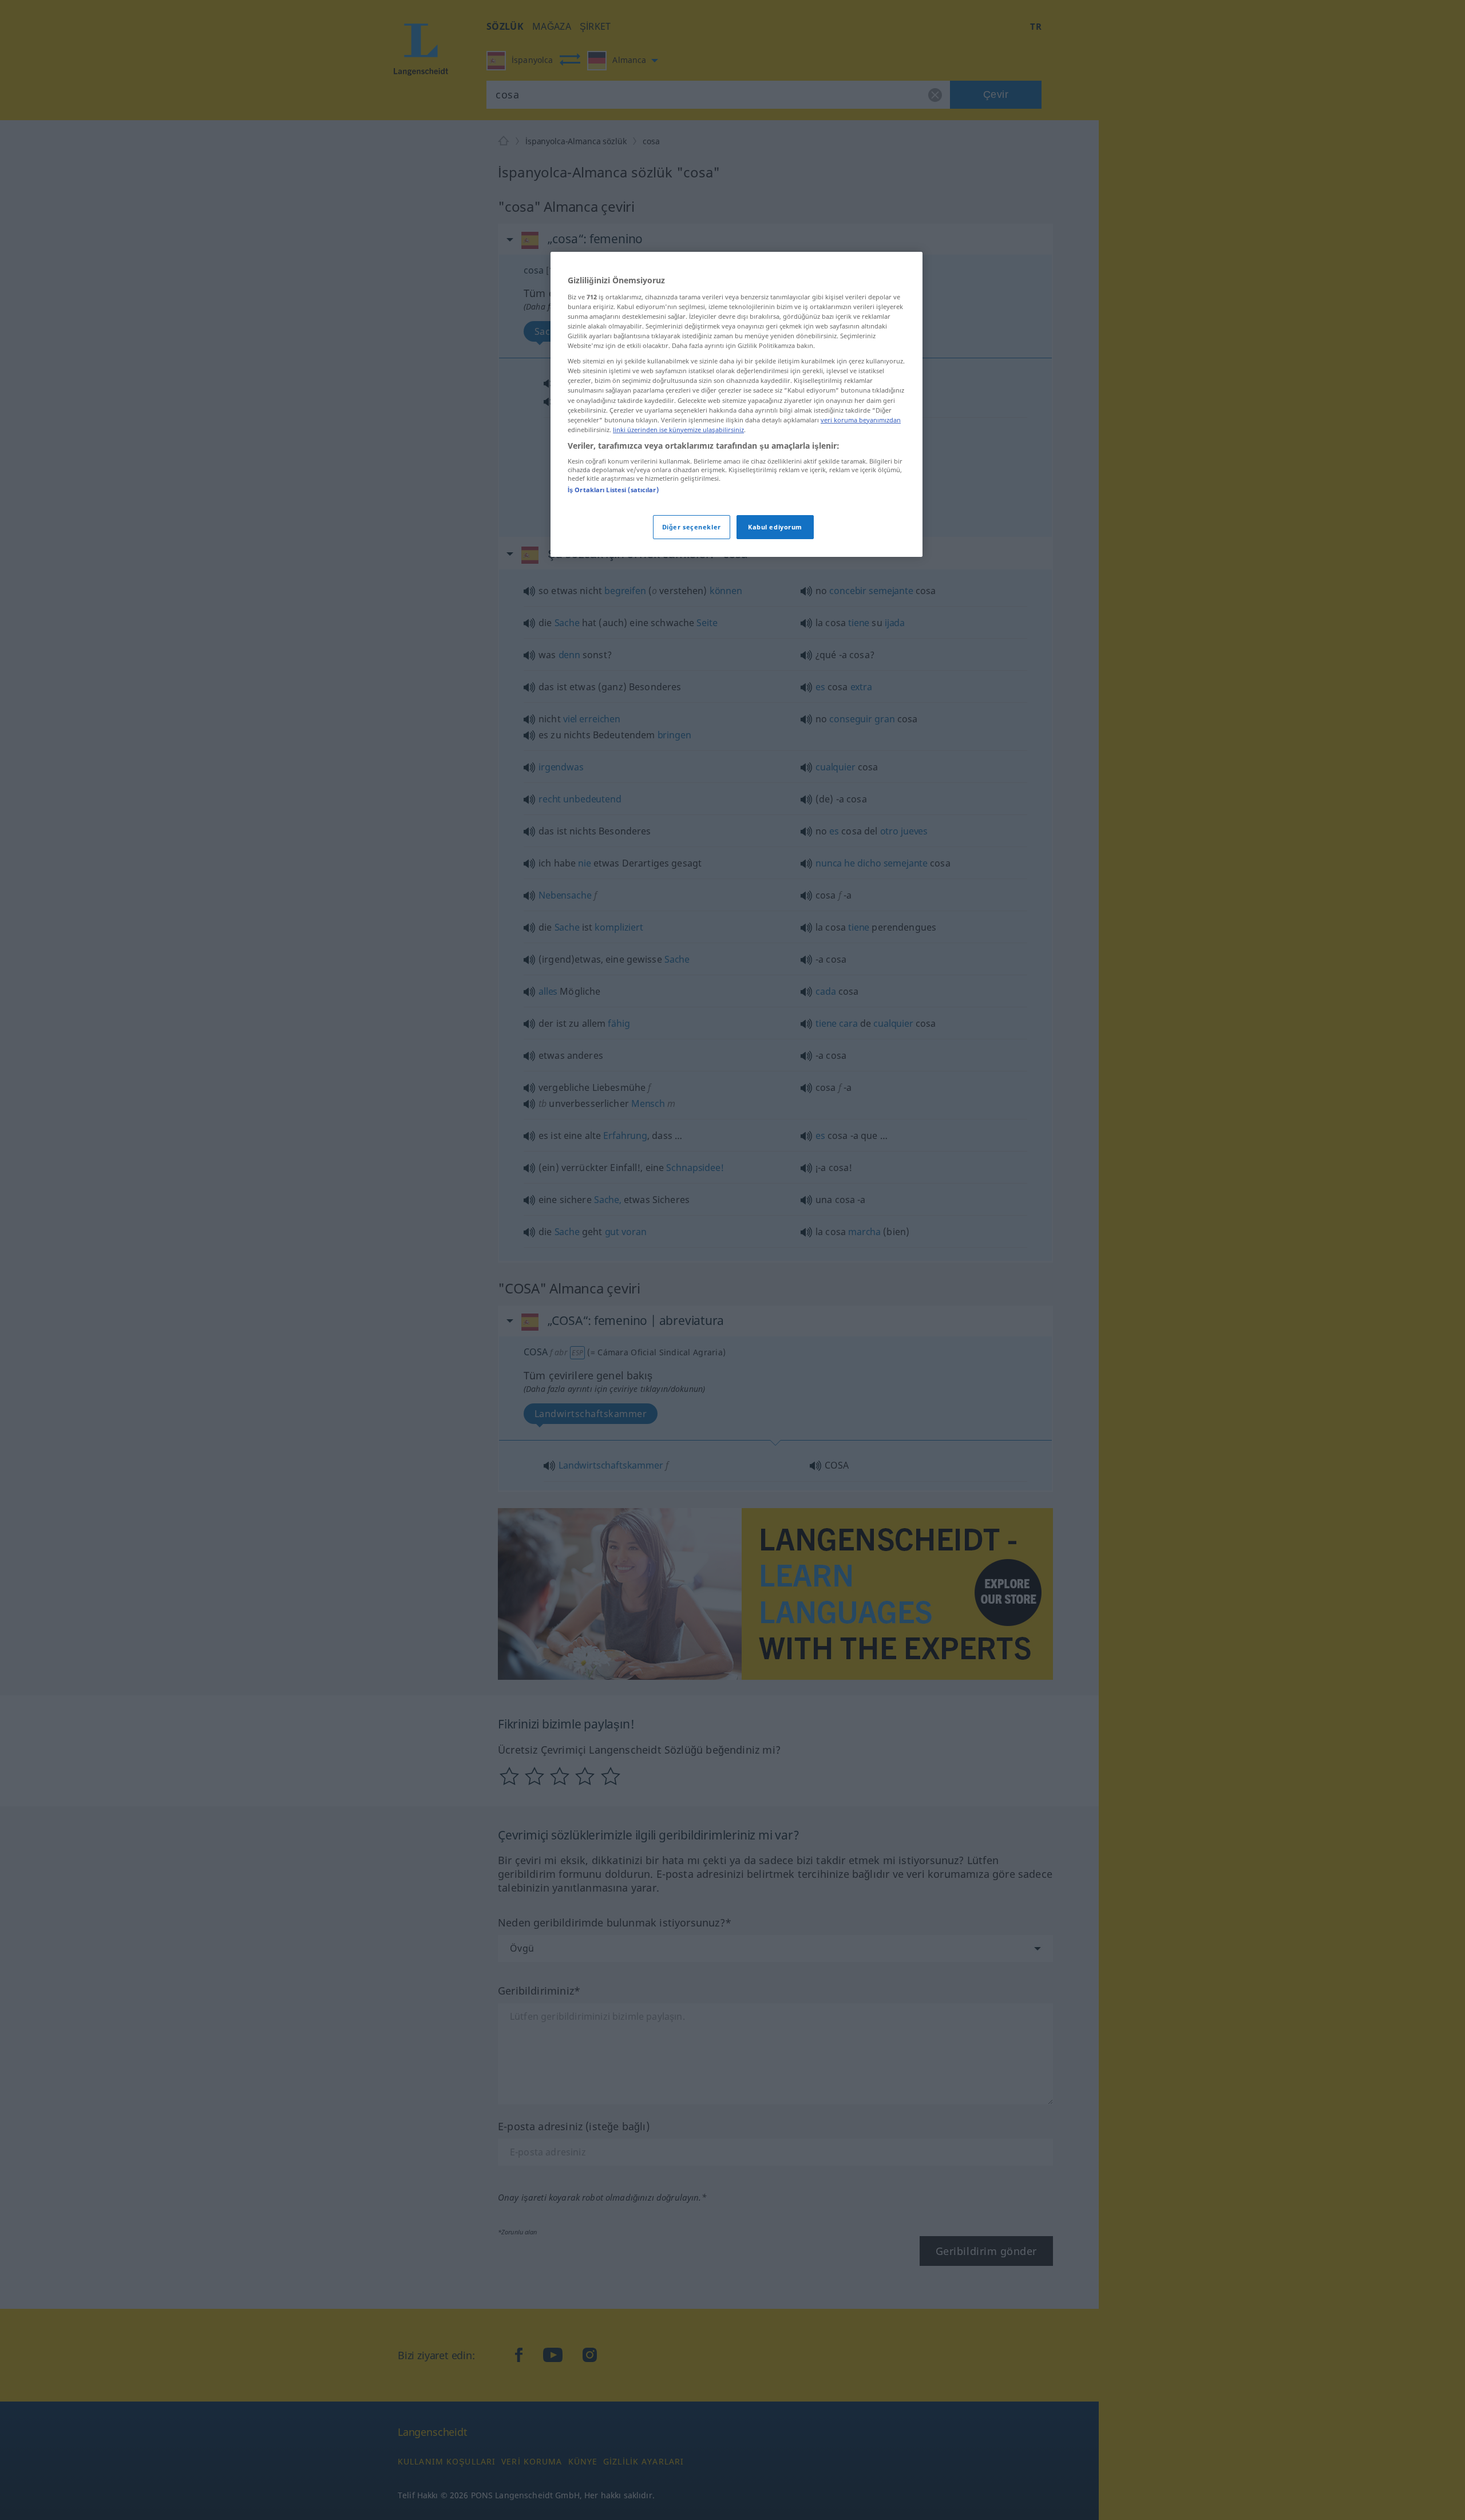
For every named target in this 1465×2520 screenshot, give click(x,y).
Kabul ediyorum (775, 527)
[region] (737, 404)
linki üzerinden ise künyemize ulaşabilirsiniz (678, 430)
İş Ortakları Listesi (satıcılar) (613, 490)
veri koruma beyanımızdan (861, 420)
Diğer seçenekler (692, 527)
